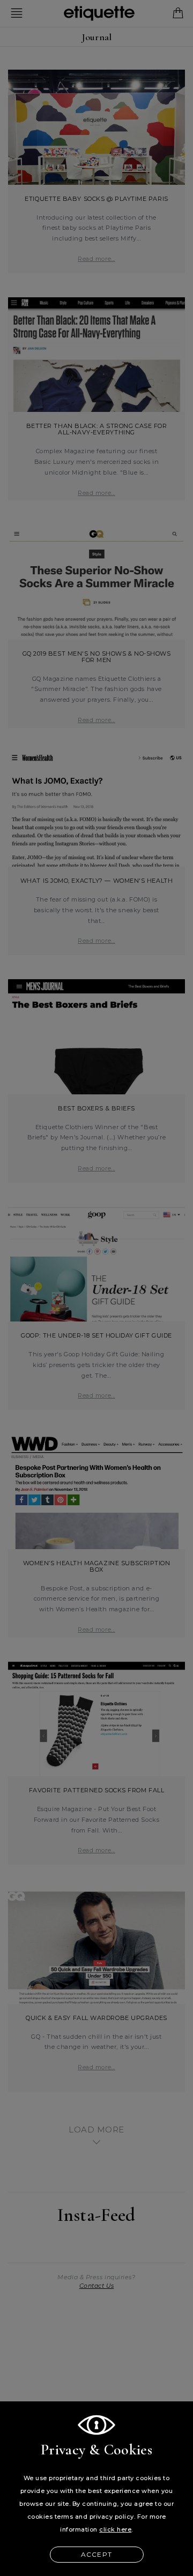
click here (115, 2529)
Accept (96, 2554)
